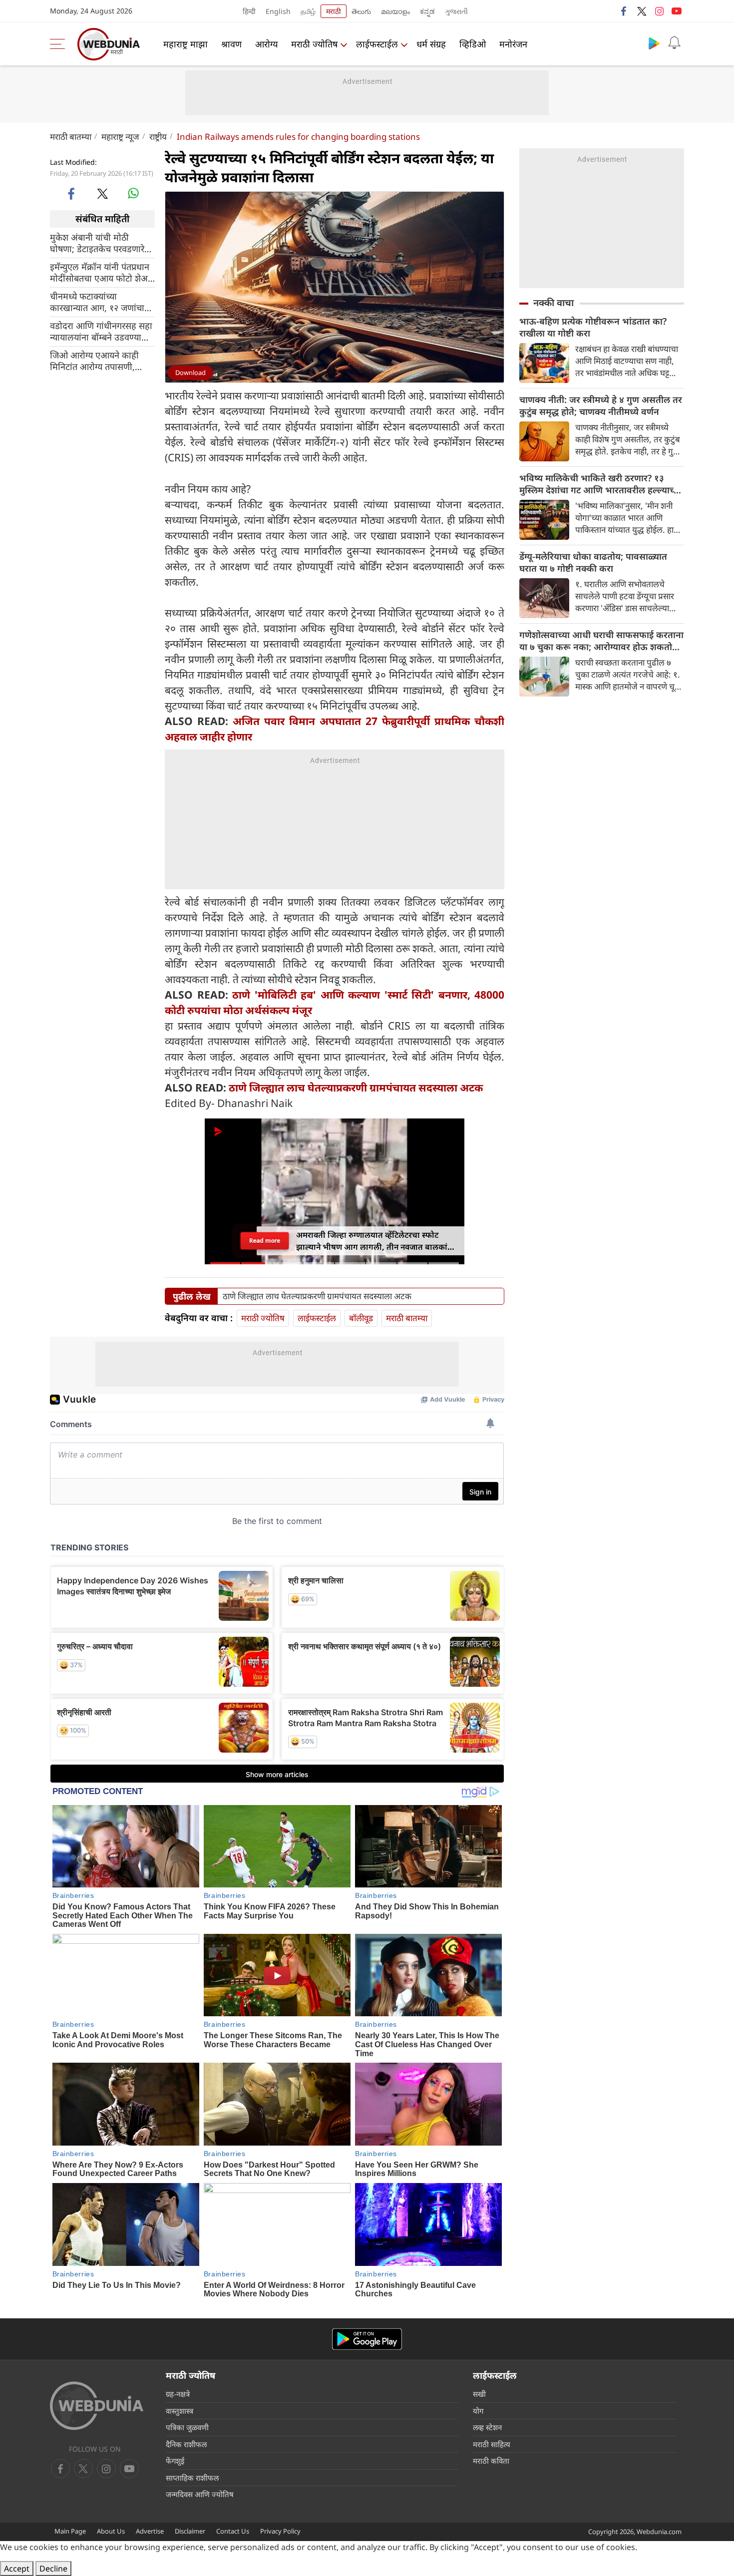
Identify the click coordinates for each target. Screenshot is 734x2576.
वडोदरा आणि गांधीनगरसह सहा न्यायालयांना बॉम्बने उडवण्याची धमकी (101, 331)
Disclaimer (190, 2531)
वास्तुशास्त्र (180, 2411)
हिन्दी (249, 11)
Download (190, 372)
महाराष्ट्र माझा (185, 44)
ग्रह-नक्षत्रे (178, 2394)
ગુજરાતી (456, 11)
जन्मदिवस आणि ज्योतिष (200, 2494)
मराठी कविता (491, 2461)
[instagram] (659, 11)
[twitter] (642, 11)
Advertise (150, 2531)
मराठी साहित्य (492, 2444)
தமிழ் (308, 11)
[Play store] (654, 43)
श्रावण (231, 44)
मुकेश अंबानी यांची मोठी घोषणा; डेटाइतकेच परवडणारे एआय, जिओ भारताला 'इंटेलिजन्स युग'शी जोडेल (97, 243)
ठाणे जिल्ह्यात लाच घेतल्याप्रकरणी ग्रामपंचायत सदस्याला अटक (356, 1088)
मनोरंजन (513, 44)
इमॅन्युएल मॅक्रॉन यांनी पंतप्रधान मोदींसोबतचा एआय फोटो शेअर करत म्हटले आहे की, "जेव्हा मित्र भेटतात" (101, 272)
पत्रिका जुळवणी (187, 2427)
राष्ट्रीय (158, 137)
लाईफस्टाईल (377, 44)
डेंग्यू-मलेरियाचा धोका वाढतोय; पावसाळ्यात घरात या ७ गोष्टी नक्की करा (593, 562)
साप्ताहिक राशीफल (192, 2478)
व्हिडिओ (473, 44)
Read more (265, 1241)
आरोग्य (266, 44)
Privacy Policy (280, 2531)
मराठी (334, 11)
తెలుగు (361, 11)
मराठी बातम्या (71, 137)
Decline (53, 2569)
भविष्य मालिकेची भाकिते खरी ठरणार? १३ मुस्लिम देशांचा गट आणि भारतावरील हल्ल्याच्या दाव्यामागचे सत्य (600, 484)
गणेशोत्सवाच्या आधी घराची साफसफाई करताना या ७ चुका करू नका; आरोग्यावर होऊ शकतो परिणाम (601, 641)
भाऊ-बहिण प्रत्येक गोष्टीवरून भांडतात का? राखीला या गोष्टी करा (593, 327)
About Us (111, 2531)
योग (478, 2411)
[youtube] (677, 11)
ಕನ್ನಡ (427, 11)
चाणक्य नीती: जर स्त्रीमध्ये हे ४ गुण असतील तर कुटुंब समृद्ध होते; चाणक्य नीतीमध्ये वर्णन (601, 405)
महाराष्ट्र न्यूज (120, 137)
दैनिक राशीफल (186, 2444)
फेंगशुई (175, 2461)
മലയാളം (395, 11)
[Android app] (367, 2339)
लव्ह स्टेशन (487, 2427)
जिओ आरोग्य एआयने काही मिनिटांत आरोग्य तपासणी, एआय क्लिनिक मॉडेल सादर (96, 361)
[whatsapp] (133, 193)
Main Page (70, 2531)
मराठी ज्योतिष (314, 44)
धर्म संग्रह (431, 44)
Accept (17, 2569)
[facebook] (624, 11)
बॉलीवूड (361, 1318)
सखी (479, 2394)
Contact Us (233, 2531)
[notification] (674, 43)
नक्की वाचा (553, 303)
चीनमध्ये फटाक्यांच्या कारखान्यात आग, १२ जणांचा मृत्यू (97, 302)
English (278, 11)
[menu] (60, 44)
